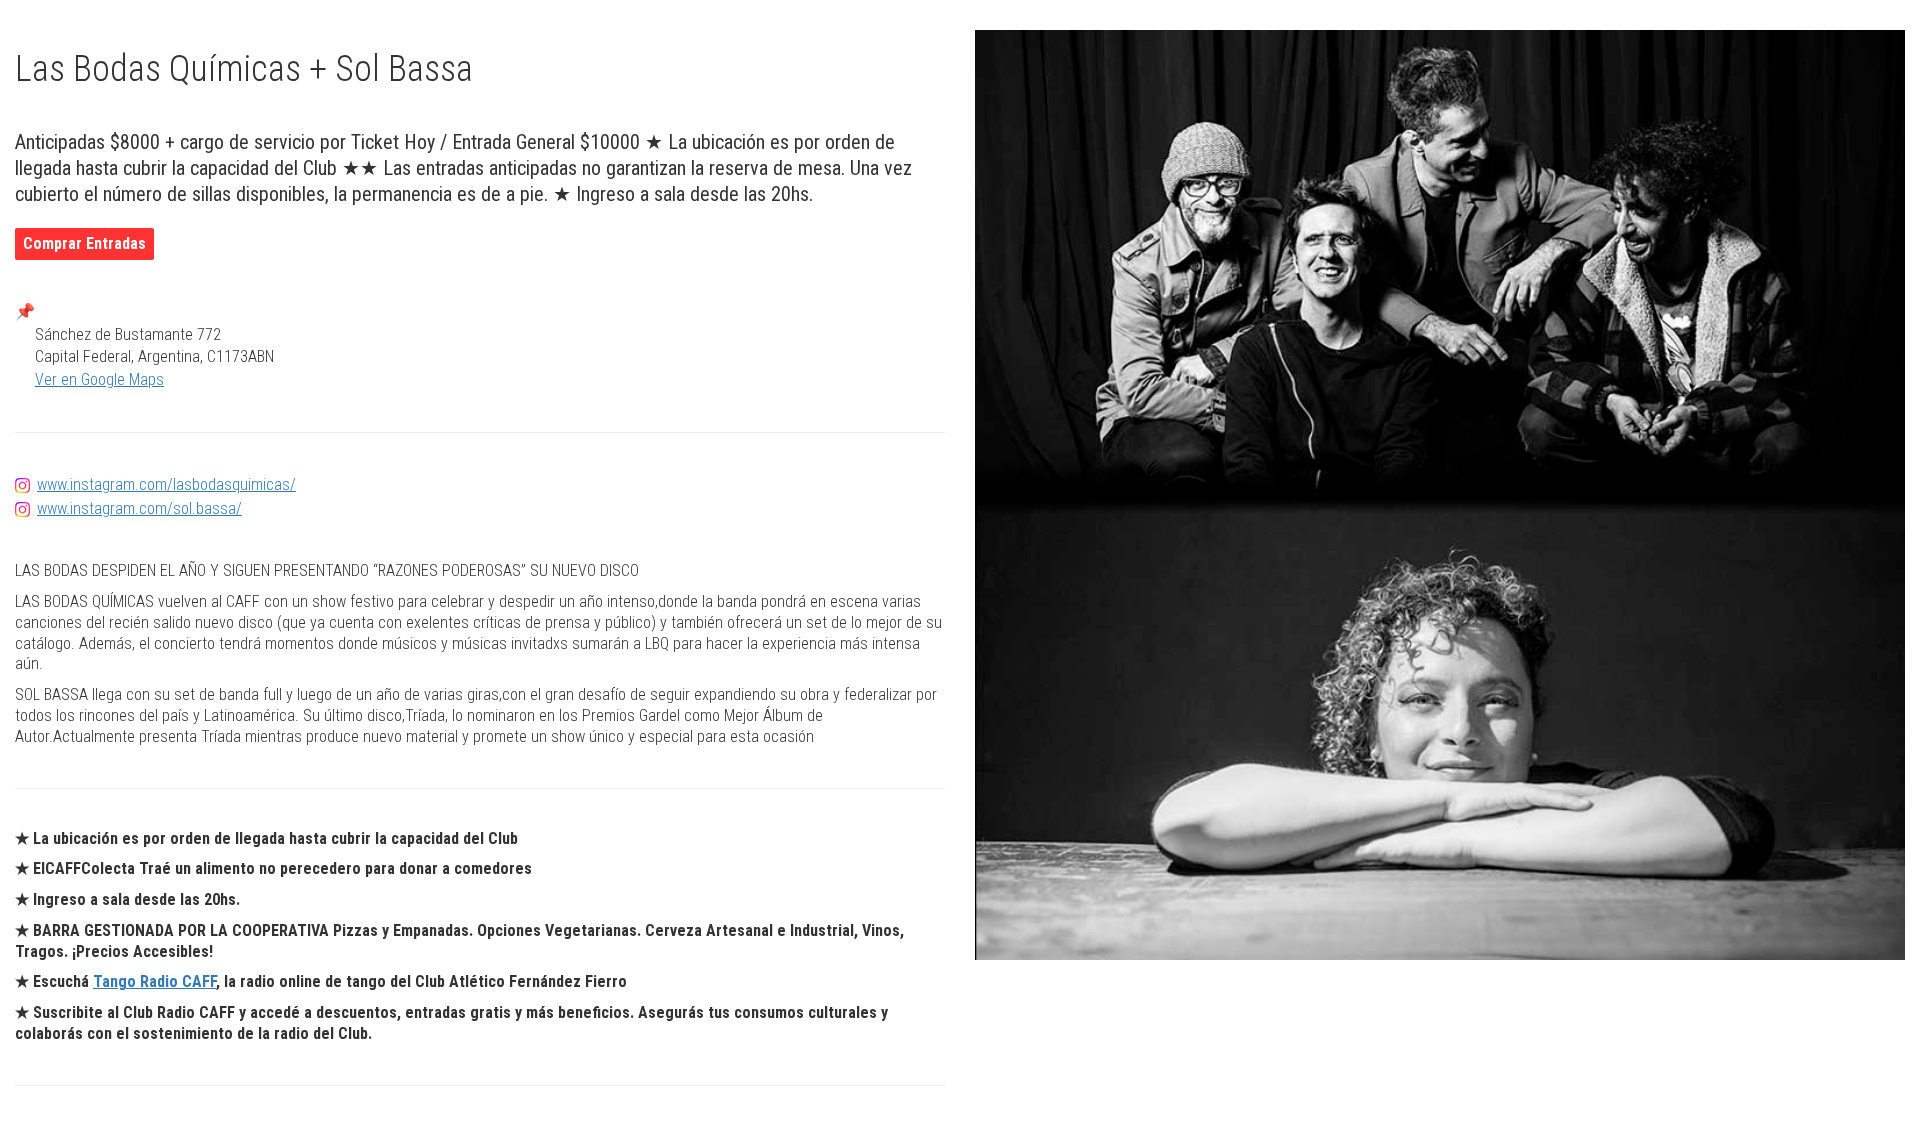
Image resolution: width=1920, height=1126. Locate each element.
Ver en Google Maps (99, 379)
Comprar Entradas (84, 243)
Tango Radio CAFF (154, 981)
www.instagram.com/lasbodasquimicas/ (166, 484)
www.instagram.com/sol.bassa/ (139, 508)
